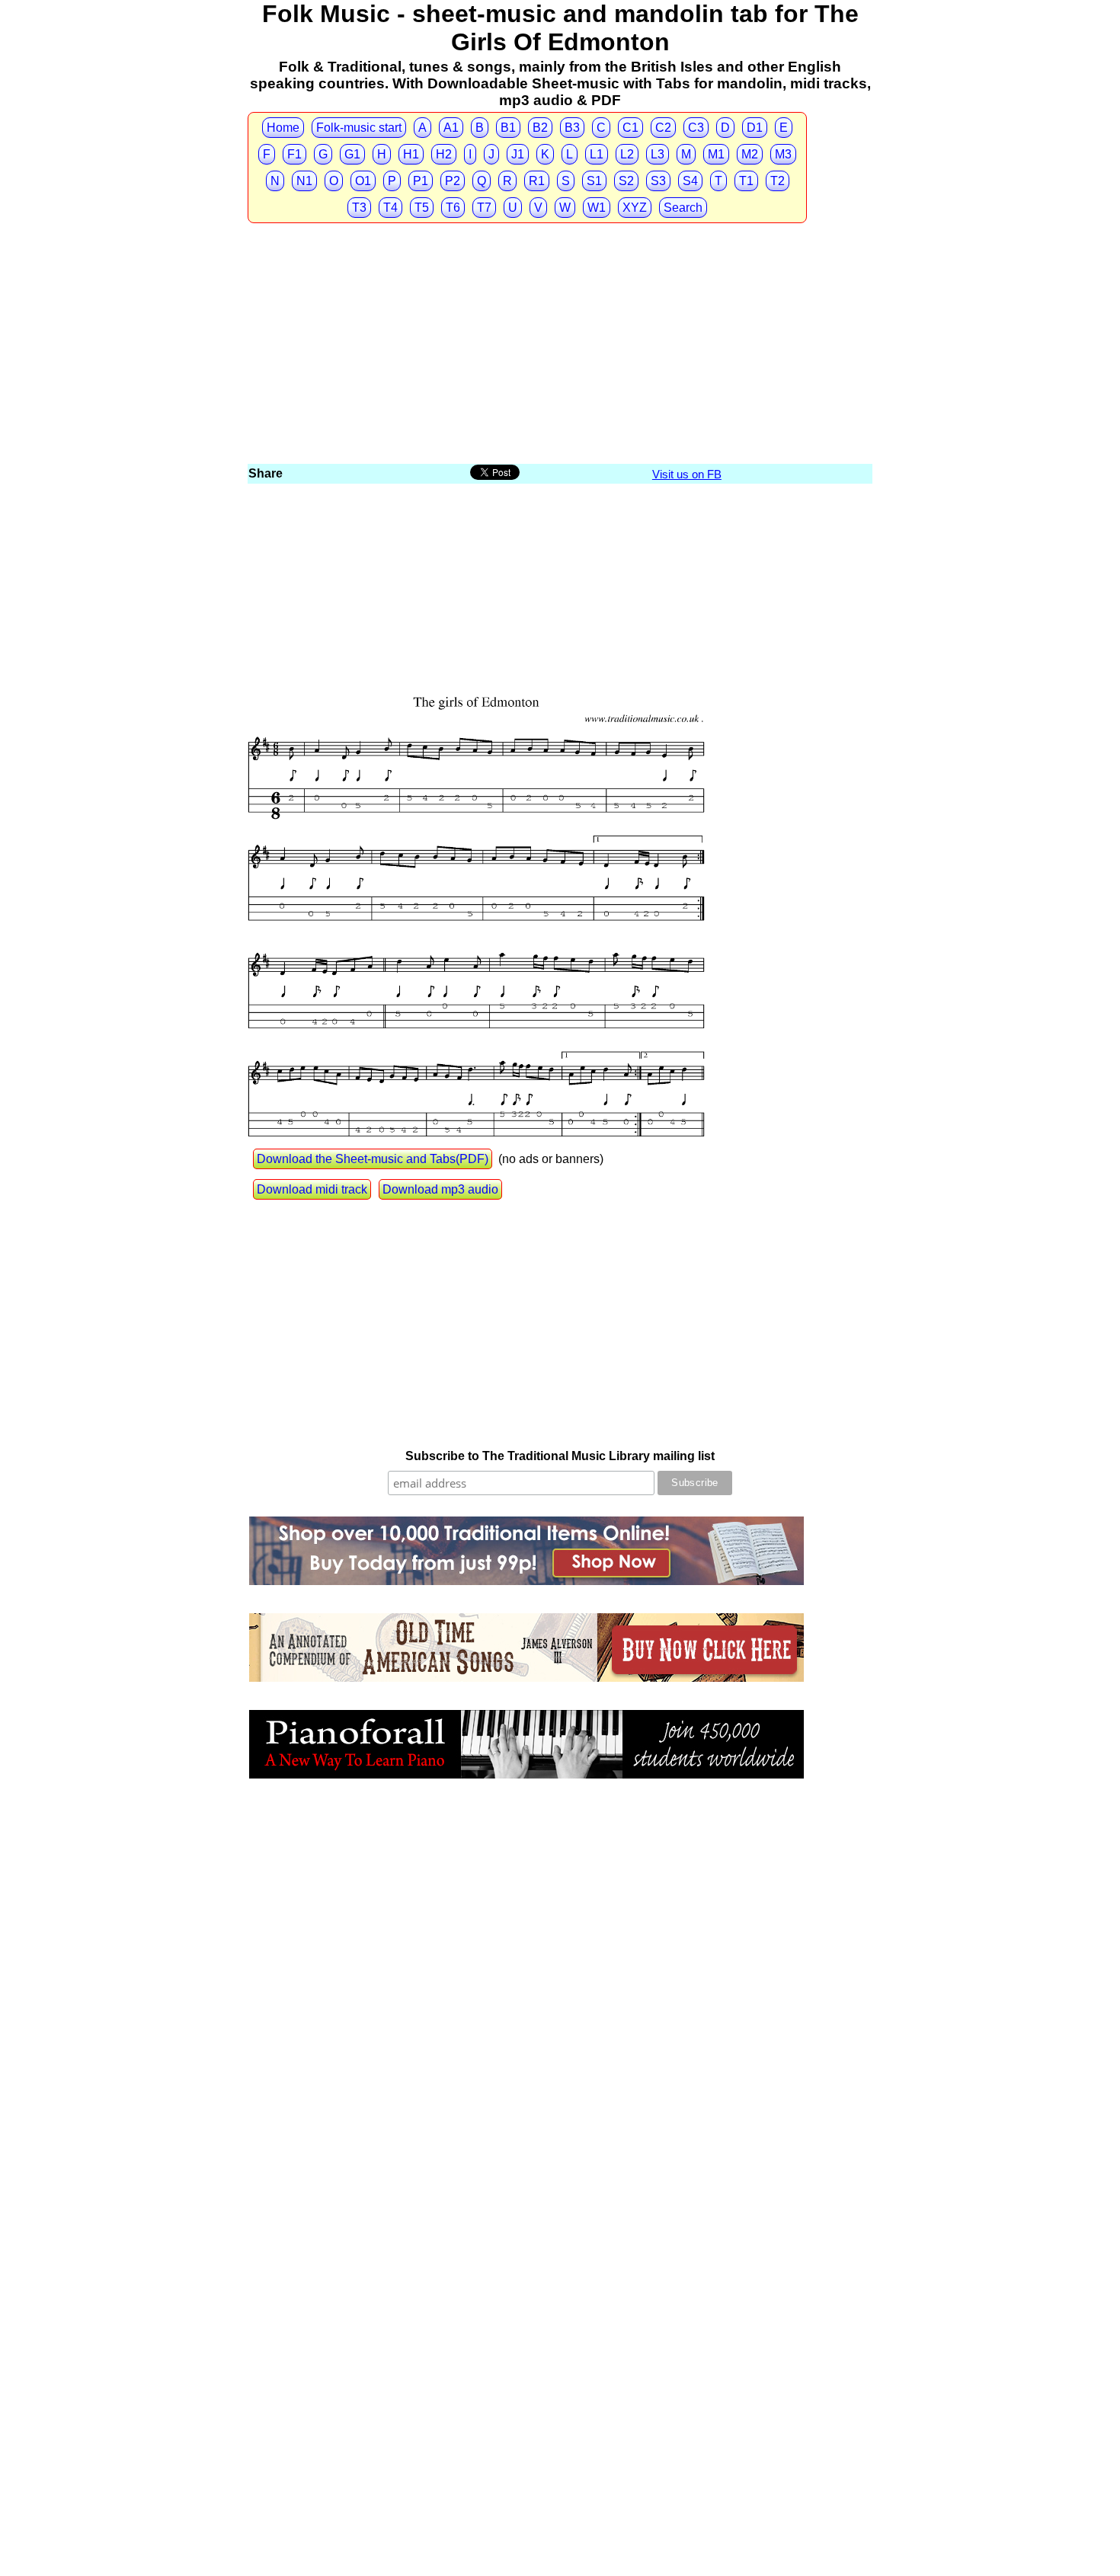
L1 (597, 154)
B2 (540, 128)
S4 (690, 181)
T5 (422, 208)
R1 (537, 181)
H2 (444, 154)
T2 (778, 181)
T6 (453, 208)
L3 (658, 154)
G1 (352, 154)
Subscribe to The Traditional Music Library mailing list (560, 1456)
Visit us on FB (687, 474)
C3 (696, 128)
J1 (518, 154)
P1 (421, 181)
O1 (363, 181)
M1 (716, 154)
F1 (294, 154)
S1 (594, 181)
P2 (453, 181)
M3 (783, 154)
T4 (390, 208)
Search (683, 208)
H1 (411, 154)
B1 (508, 128)
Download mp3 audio (440, 1189)
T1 (746, 181)
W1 (597, 208)
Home (283, 128)
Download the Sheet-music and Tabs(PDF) (373, 1159)
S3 (658, 181)
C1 (630, 128)
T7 (484, 208)
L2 (627, 154)
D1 (755, 128)
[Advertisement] (560, 347)
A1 (451, 128)
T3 (359, 208)
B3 (572, 128)
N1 (304, 181)
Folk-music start (359, 128)
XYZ (635, 208)
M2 (750, 154)
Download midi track (312, 1189)
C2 (663, 128)
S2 (626, 181)
